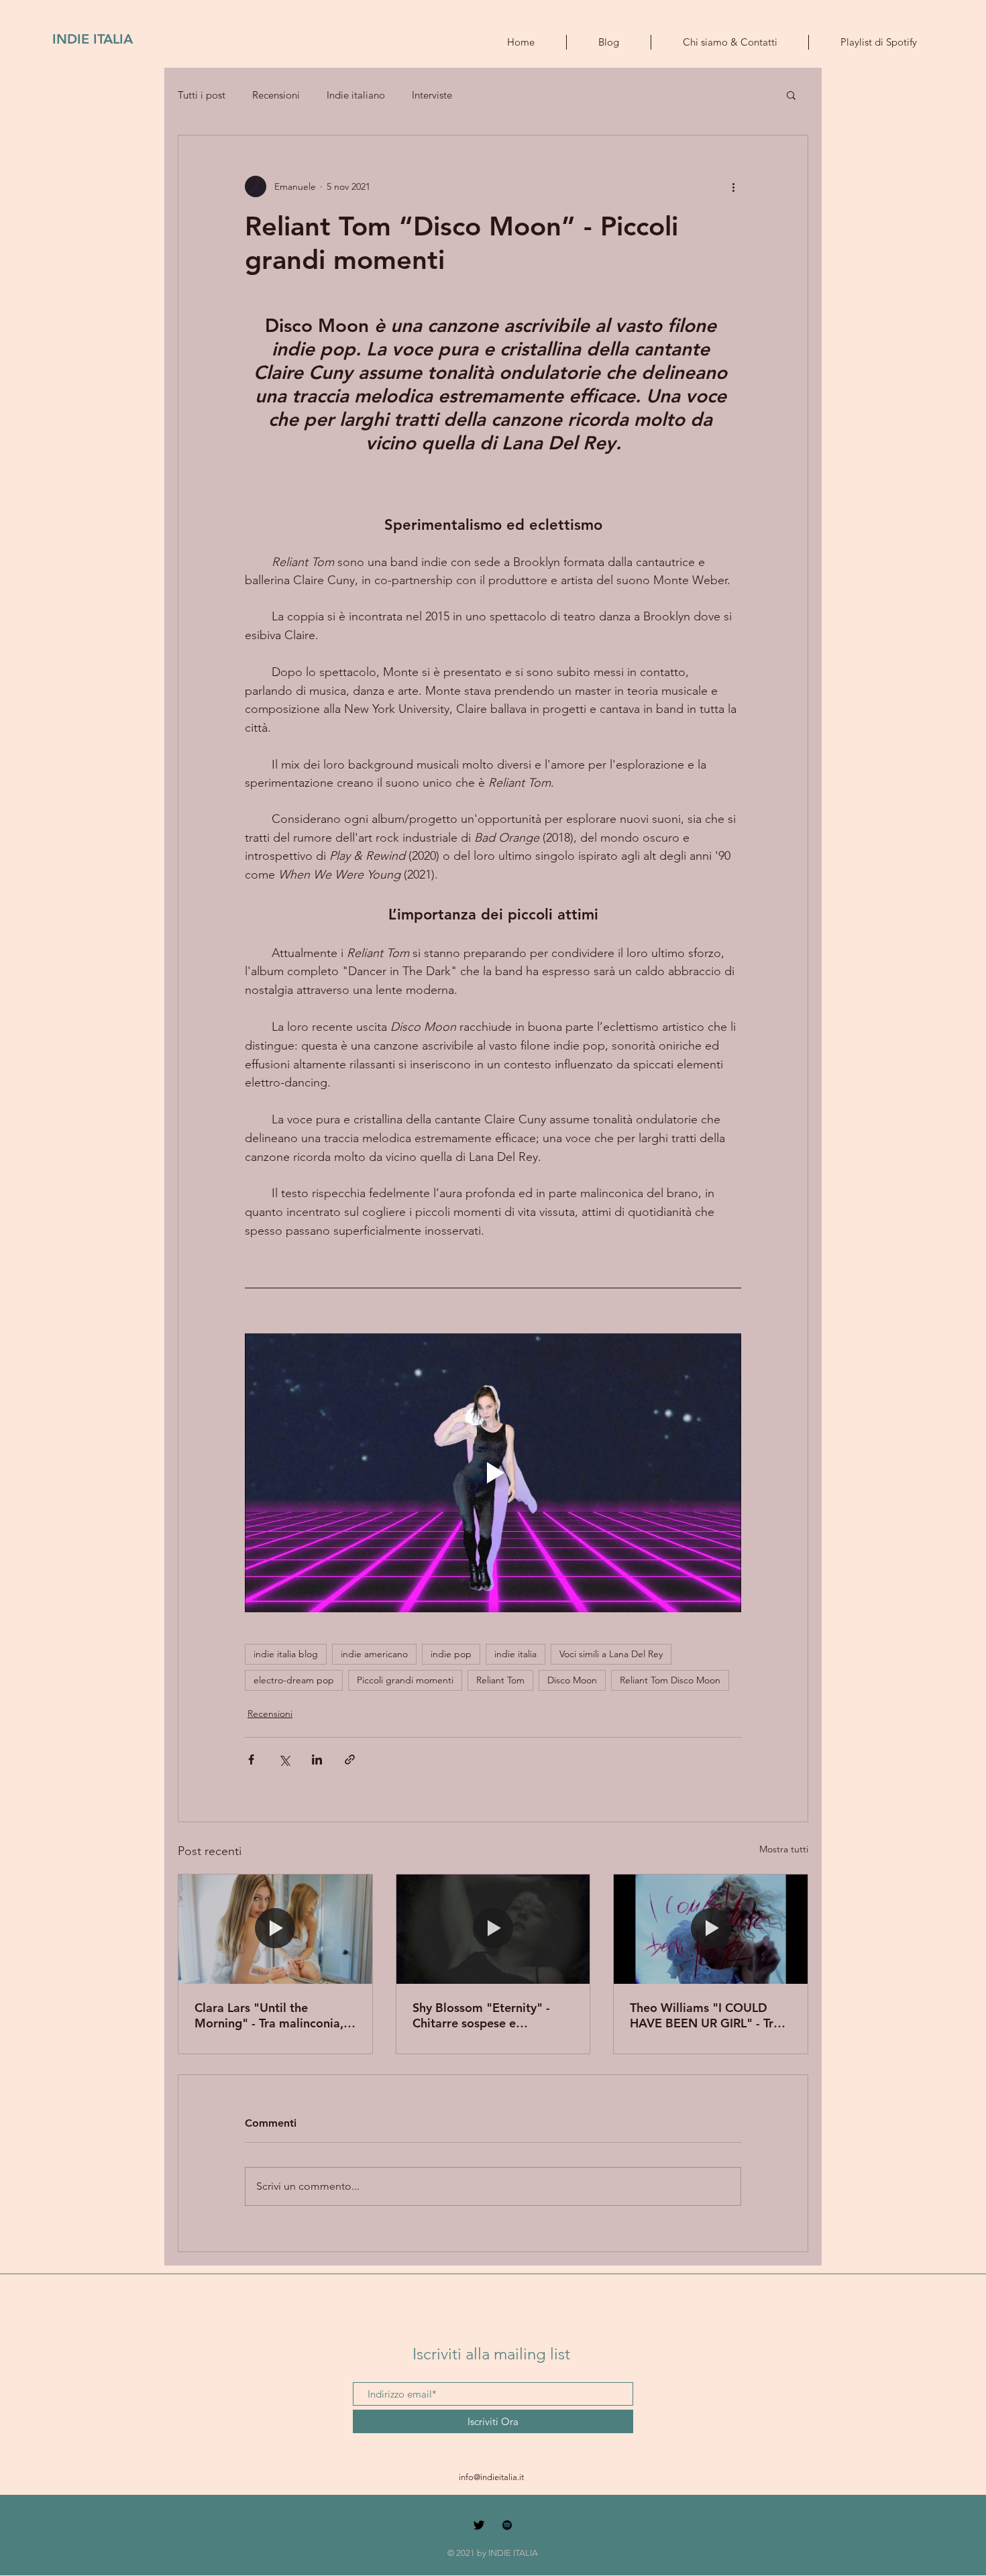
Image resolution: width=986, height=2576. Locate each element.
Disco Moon (572, 1680)
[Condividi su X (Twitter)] (284, 1759)
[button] (791, 95)
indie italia (515, 1654)
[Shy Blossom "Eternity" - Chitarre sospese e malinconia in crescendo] (493, 1929)
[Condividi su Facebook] (251, 1759)
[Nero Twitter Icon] (479, 2525)
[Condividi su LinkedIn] (317, 1759)
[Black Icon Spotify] (507, 2525)
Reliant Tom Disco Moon (670, 1680)
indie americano (374, 1654)
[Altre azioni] (733, 186)
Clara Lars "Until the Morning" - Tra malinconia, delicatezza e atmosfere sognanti (269, 2015)
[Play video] (493, 1473)
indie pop (451, 1654)
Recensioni (276, 95)
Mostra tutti (784, 1849)
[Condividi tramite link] (350, 1759)
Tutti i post (202, 95)
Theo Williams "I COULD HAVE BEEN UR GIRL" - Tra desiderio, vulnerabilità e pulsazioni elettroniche (705, 2015)
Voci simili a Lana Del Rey (611, 1654)
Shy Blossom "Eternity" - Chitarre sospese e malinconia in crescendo (481, 2015)
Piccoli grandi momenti (405, 1680)
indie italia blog (286, 1654)
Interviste (432, 95)
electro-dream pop (294, 1680)
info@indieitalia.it (491, 2477)
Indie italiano (356, 95)
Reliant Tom (500, 1680)
